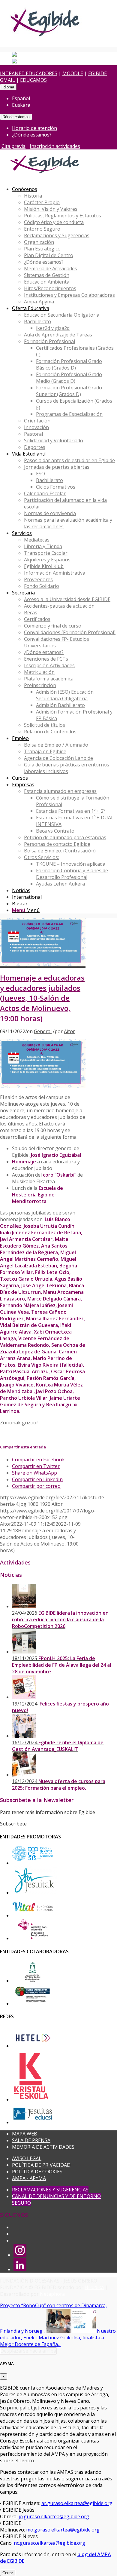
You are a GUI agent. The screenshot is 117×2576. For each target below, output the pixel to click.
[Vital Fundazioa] (33, 1915)
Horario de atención (34, 128)
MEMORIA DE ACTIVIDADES (43, 2147)
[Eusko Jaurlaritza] (33, 2003)
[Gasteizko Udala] (33, 1981)
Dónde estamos (16, 117)
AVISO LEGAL (27, 2158)
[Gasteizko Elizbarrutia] (33, 1863)
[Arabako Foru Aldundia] (33, 1938)
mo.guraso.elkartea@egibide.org (63, 2530)
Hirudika (94, 2287)
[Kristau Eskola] (31, 2099)
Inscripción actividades (55, 146)
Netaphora (52, 2294)
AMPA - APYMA (29, 2178)
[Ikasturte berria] (43, 965)
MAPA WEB (25, 2134)
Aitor (69, 1031)
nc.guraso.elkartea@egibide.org (49, 2543)
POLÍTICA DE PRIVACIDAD (41, 2165)
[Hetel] (33, 2046)
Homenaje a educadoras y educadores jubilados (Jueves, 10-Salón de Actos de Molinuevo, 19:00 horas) (42, 998)
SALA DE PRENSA (31, 2140)
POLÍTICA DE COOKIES (37, 2172)
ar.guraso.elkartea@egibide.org (77, 2503)
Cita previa (13, 146)
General (43, 1031)
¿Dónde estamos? (32, 135)
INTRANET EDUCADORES (29, 73)
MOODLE (73, 73)
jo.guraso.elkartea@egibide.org (54, 2516)
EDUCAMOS (33, 80)
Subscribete (13, 1824)
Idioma (8, 87)
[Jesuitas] (34, 1893)
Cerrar (8, 2573)
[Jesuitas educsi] (33, 2122)
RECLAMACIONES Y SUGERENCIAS (50, 2190)
